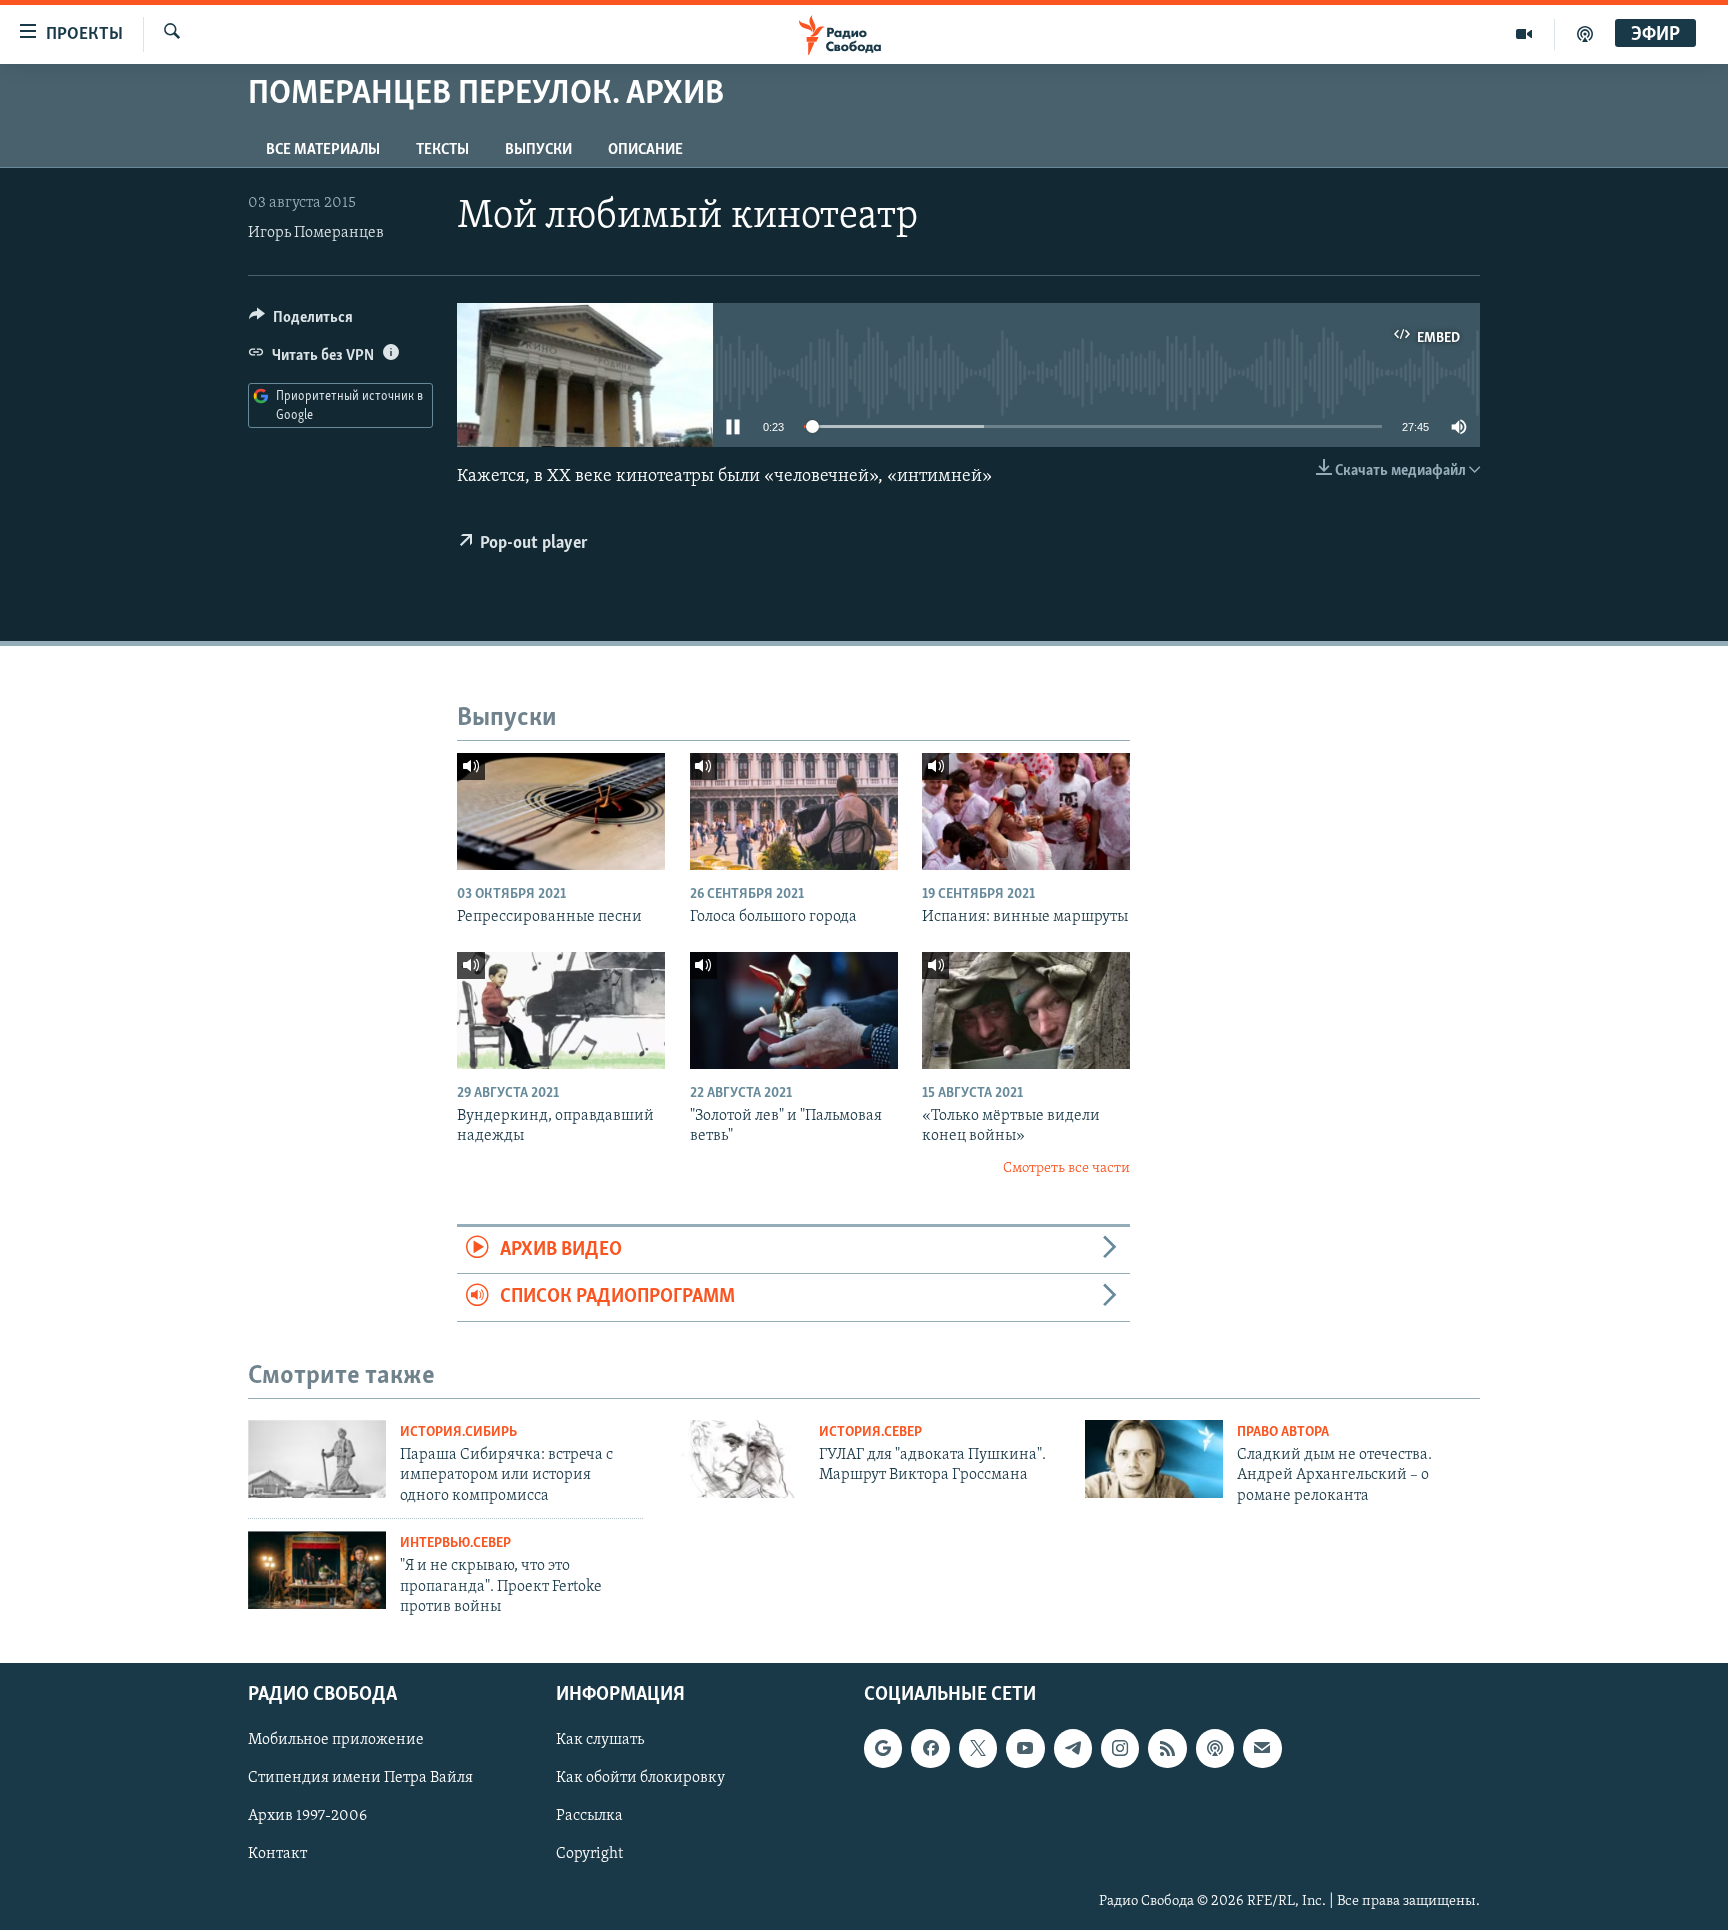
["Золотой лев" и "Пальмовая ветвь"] (794, 1010)
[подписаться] (1262, 1749)
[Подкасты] (1215, 1749)
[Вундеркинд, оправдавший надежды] (561, 1010)
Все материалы (323, 150)
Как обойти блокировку (640, 1779)
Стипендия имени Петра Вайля (360, 1779)
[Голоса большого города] (794, 811)
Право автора (1283, 1432)
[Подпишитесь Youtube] (1025, 1749)
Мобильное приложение (336, 1741)
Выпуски (538, 150)
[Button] (301, 322)
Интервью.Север (455, 1543)
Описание (645, 150)
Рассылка (589, 1817)
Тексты (442, 150)
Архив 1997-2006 (307, 1817)
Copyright (589, 1855)
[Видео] (1524, 34)
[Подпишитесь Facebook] (930, 1749)
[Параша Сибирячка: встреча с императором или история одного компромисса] (317, 1459)
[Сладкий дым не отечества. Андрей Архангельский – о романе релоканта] (1154, 1459)
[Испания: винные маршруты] (1026, 811)
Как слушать (600, 1741)
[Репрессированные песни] (561, 811)
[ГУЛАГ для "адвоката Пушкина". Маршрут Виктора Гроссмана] (736, 1459)
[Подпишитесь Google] (883, 1749)
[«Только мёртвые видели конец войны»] (1026, 1010)
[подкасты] (1585, 34)
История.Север (870, 1432)
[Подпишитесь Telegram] (1073, 1749)
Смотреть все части (1066, 1168)
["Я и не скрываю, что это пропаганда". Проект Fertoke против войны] (317, 1570)
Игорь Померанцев (316, 233)
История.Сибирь (458, 1432)
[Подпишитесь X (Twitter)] (978, 1749)
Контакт (277, 1855)
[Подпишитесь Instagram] (1120, 1749)
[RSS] (1167, 1749)
